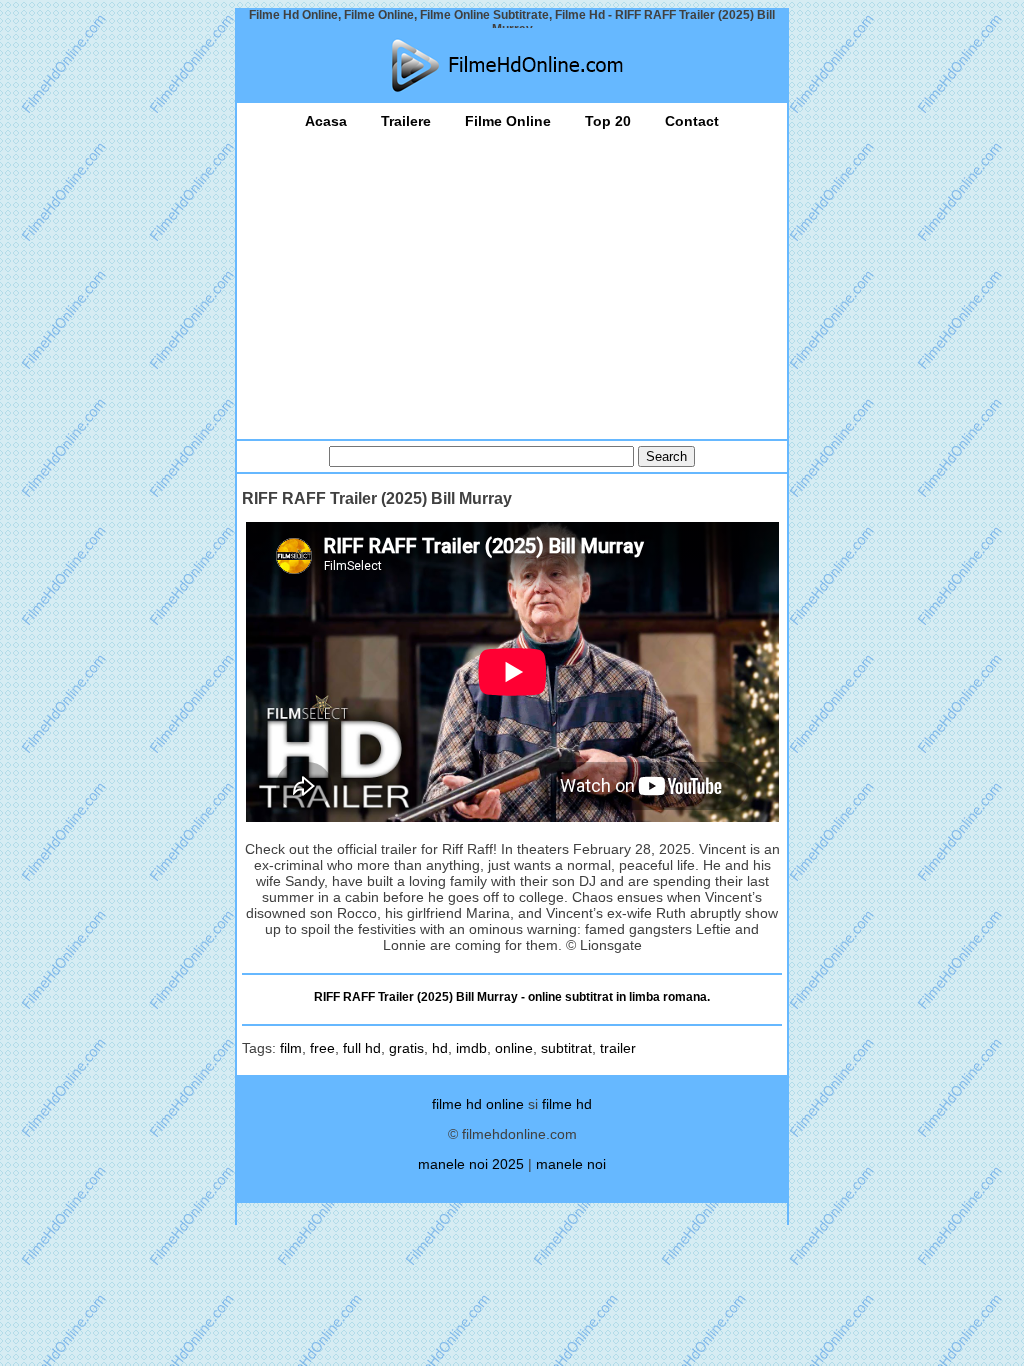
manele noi (571, 1164)
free (322, 1048)
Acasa (326, 121)
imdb (471, 1048)
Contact (692, 121)
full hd (362, 1048)
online (514, 1048)
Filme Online (508, 121)
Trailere (406, 121)
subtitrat (566, 1048)
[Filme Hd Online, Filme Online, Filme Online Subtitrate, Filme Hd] (512, 65)
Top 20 (608, 121)
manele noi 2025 (471, 1164)
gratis (406, 1048)
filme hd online (478, 1104)
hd (440, 1048)
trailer (618, 1048)
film (291, 1048)
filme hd (567, 1104)
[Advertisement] (512, 279)
